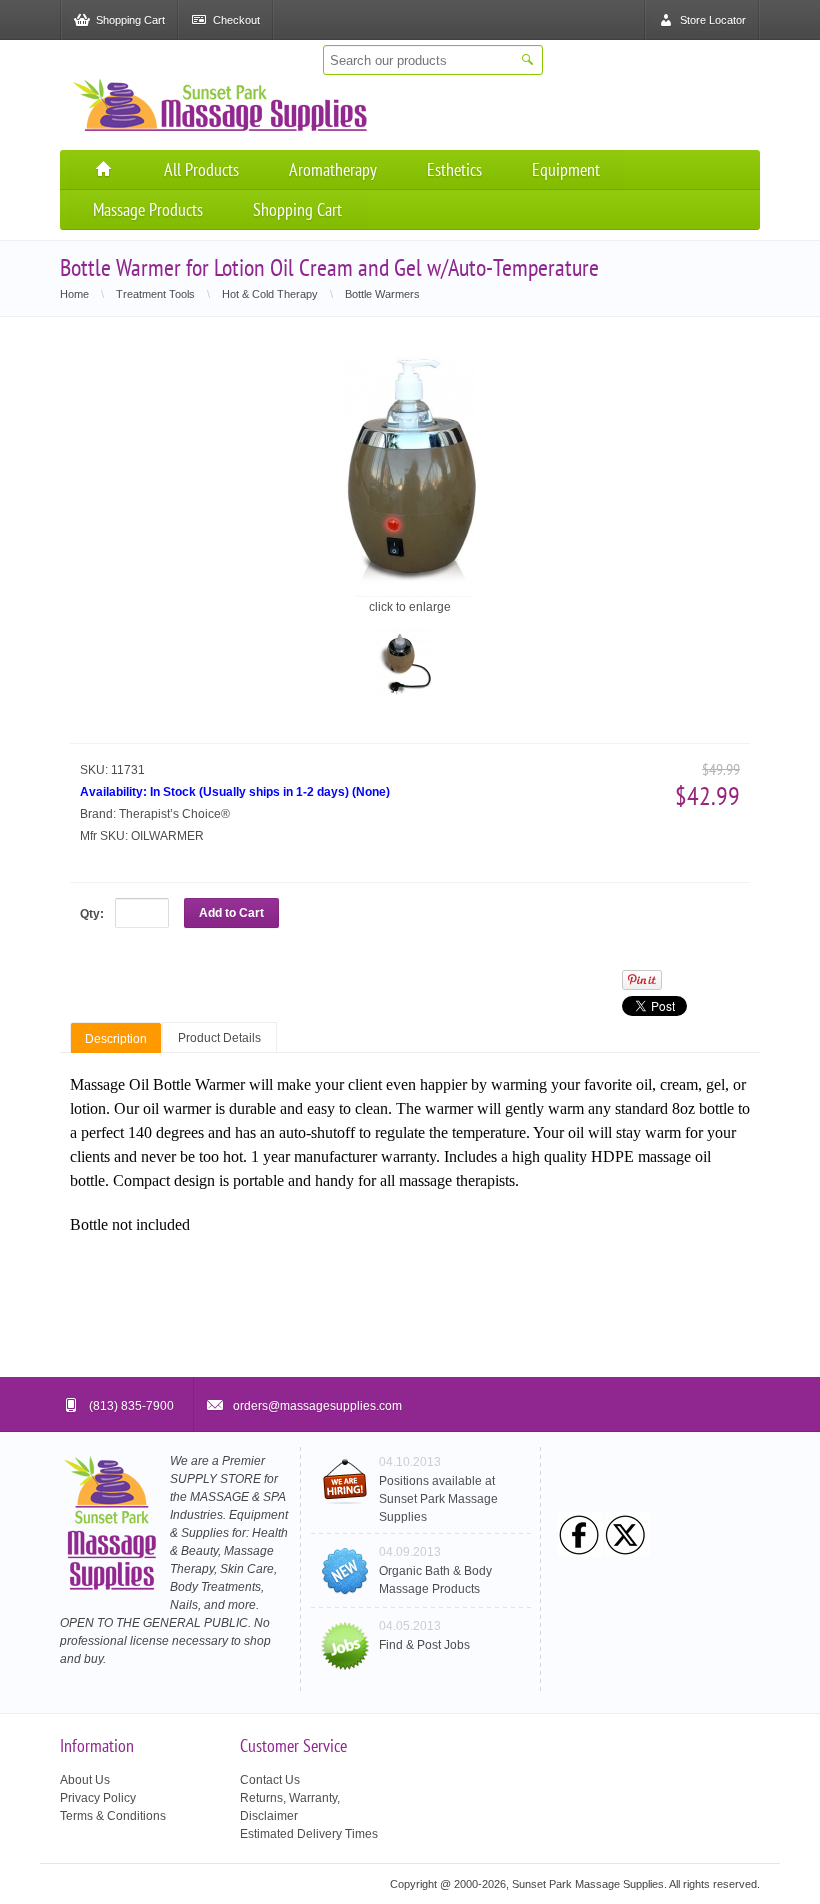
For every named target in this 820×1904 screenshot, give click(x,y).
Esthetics (454, 169)
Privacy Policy (98, 1798)
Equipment (566, 169)
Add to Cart (231, 913)
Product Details (219, 1038)
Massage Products (148, 209)
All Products (201, 169)
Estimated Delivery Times (309, 1834)
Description (116, 1039)
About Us (85, 1780)
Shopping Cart (297, 209)
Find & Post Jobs (424, 1645)
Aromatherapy (333, 169)
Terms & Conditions (113, 1816)
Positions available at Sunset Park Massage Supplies (438, 1499)
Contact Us (270, 1780)
